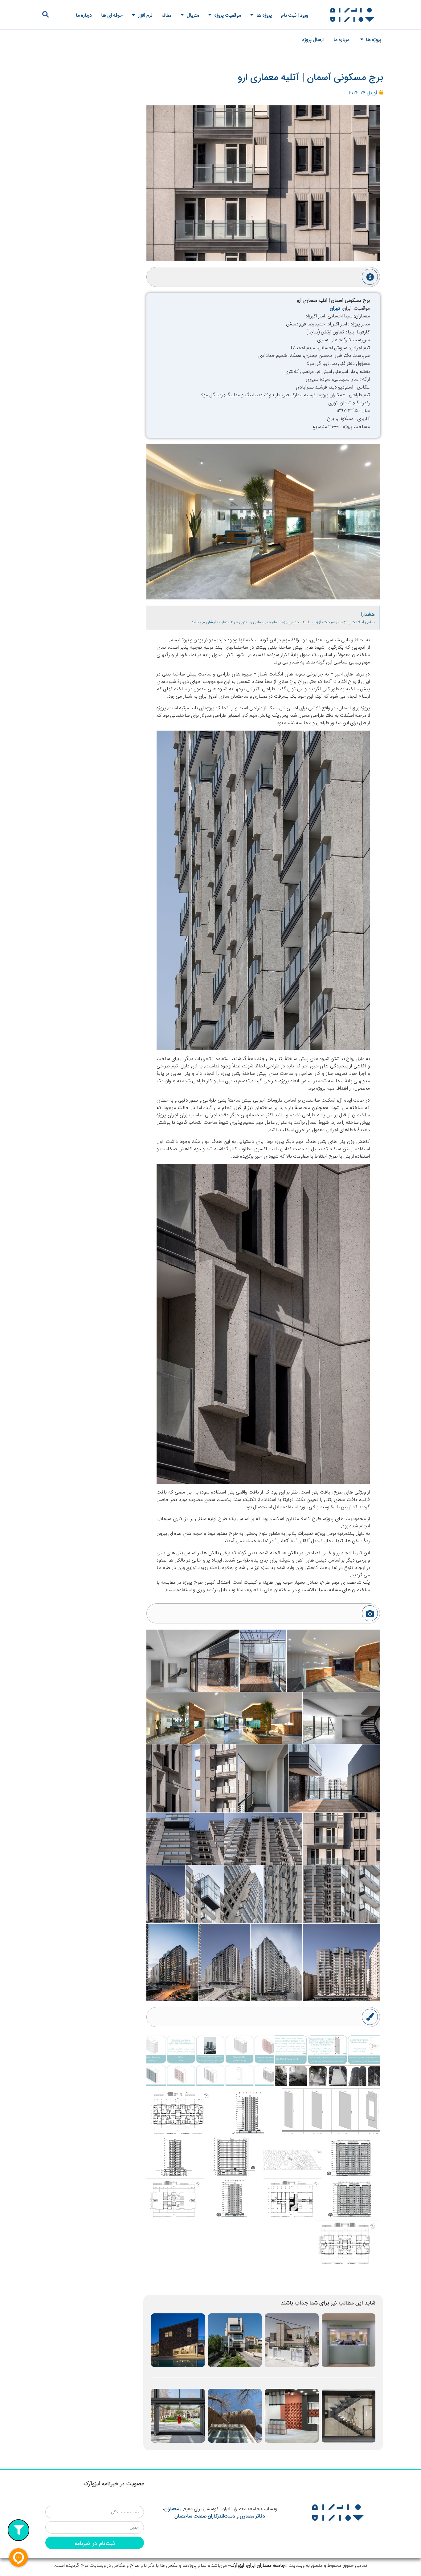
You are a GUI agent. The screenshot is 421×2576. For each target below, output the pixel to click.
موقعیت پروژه (228, 15)
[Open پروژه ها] (362, 39)
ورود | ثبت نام (295, 15)
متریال (193, 15)
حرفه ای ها (112, 15)
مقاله (166, 15)
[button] (45, 15)
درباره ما (84, 15)
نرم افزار (145, 15)
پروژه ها (264, 15)
